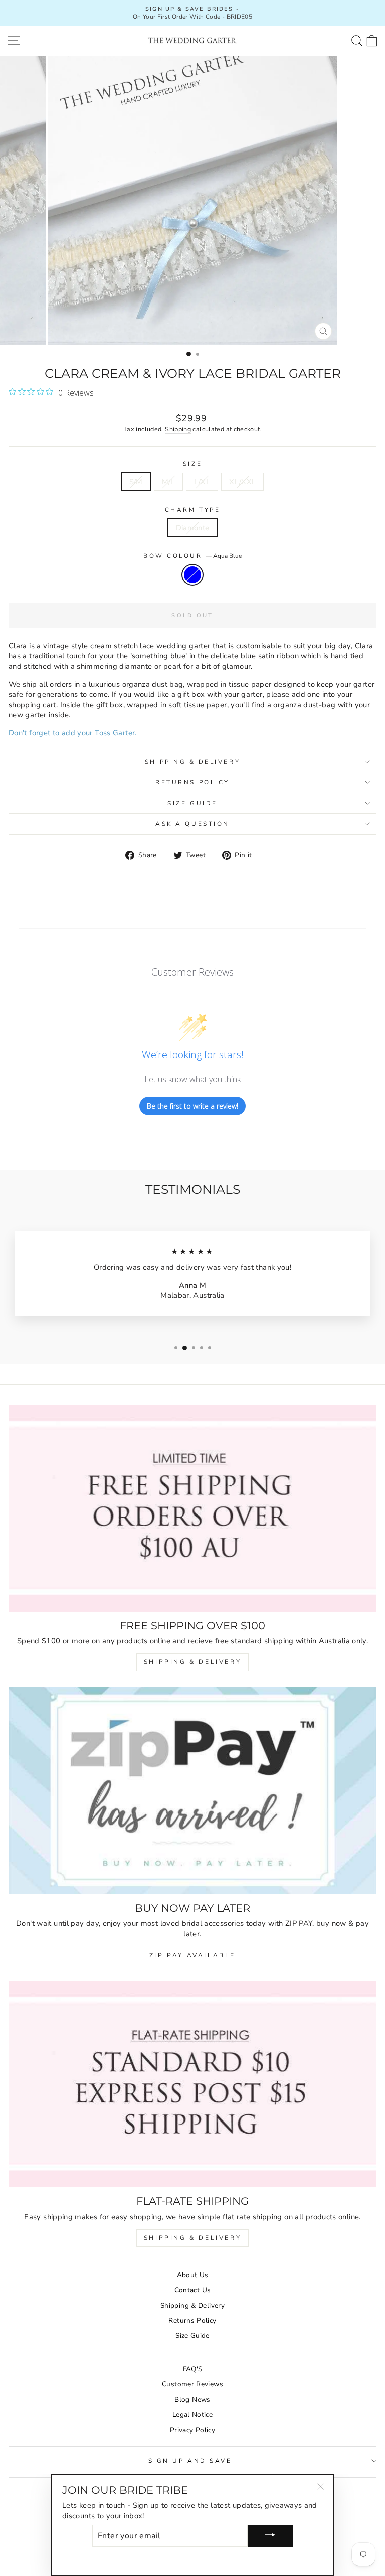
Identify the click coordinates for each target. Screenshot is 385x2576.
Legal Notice (192, 2415)
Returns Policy (192, 782)
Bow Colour (192, 556)
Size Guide (192, 803)
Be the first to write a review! (192, 1106)
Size (192, 464)
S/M (136, 482)
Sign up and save (190, 2461)
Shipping (178, 429)
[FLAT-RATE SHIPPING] (192, 2084)
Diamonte (193, 528)
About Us (193, 2275)
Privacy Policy (192, 2430)
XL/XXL (242, 482)
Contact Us (193, 2290)
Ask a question (192, 824)
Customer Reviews (192, 2384)
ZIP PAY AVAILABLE (192, 1955)
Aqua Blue (192, 575)
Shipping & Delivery (192, 762)
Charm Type (192, 510)
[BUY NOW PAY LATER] (192, 1791)
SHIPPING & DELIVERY (192, 1662)
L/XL (202, 482)
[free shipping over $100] (192, 1508)
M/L (168, 482)
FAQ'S (193, 2369)
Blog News (192, 2400)
